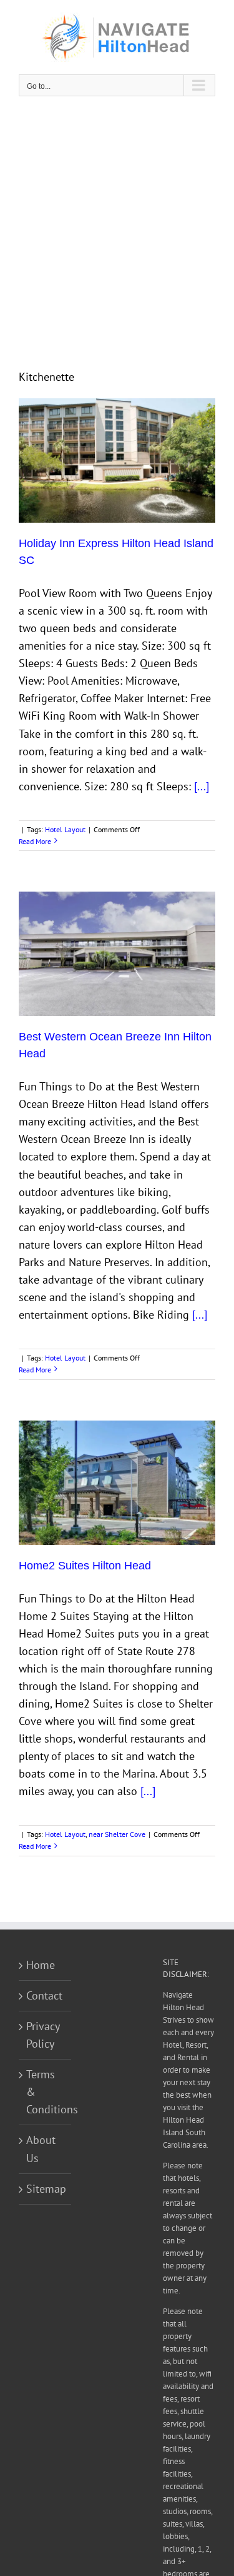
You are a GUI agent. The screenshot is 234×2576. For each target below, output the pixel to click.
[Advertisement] (117, 232)
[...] (202, 786)
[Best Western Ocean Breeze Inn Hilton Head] (117, 954)
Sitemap (46, 2189)
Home (41, 1965)
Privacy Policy (43, 2035)
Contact (44, 1995)
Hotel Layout (65, 829)
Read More (35, 841)
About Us (41, 2149)
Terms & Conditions (46, 2092)
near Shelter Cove (117, 1834)
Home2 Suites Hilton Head (85, 1566)
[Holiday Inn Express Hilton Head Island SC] (117, 460)
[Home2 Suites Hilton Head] (117, 1483)
